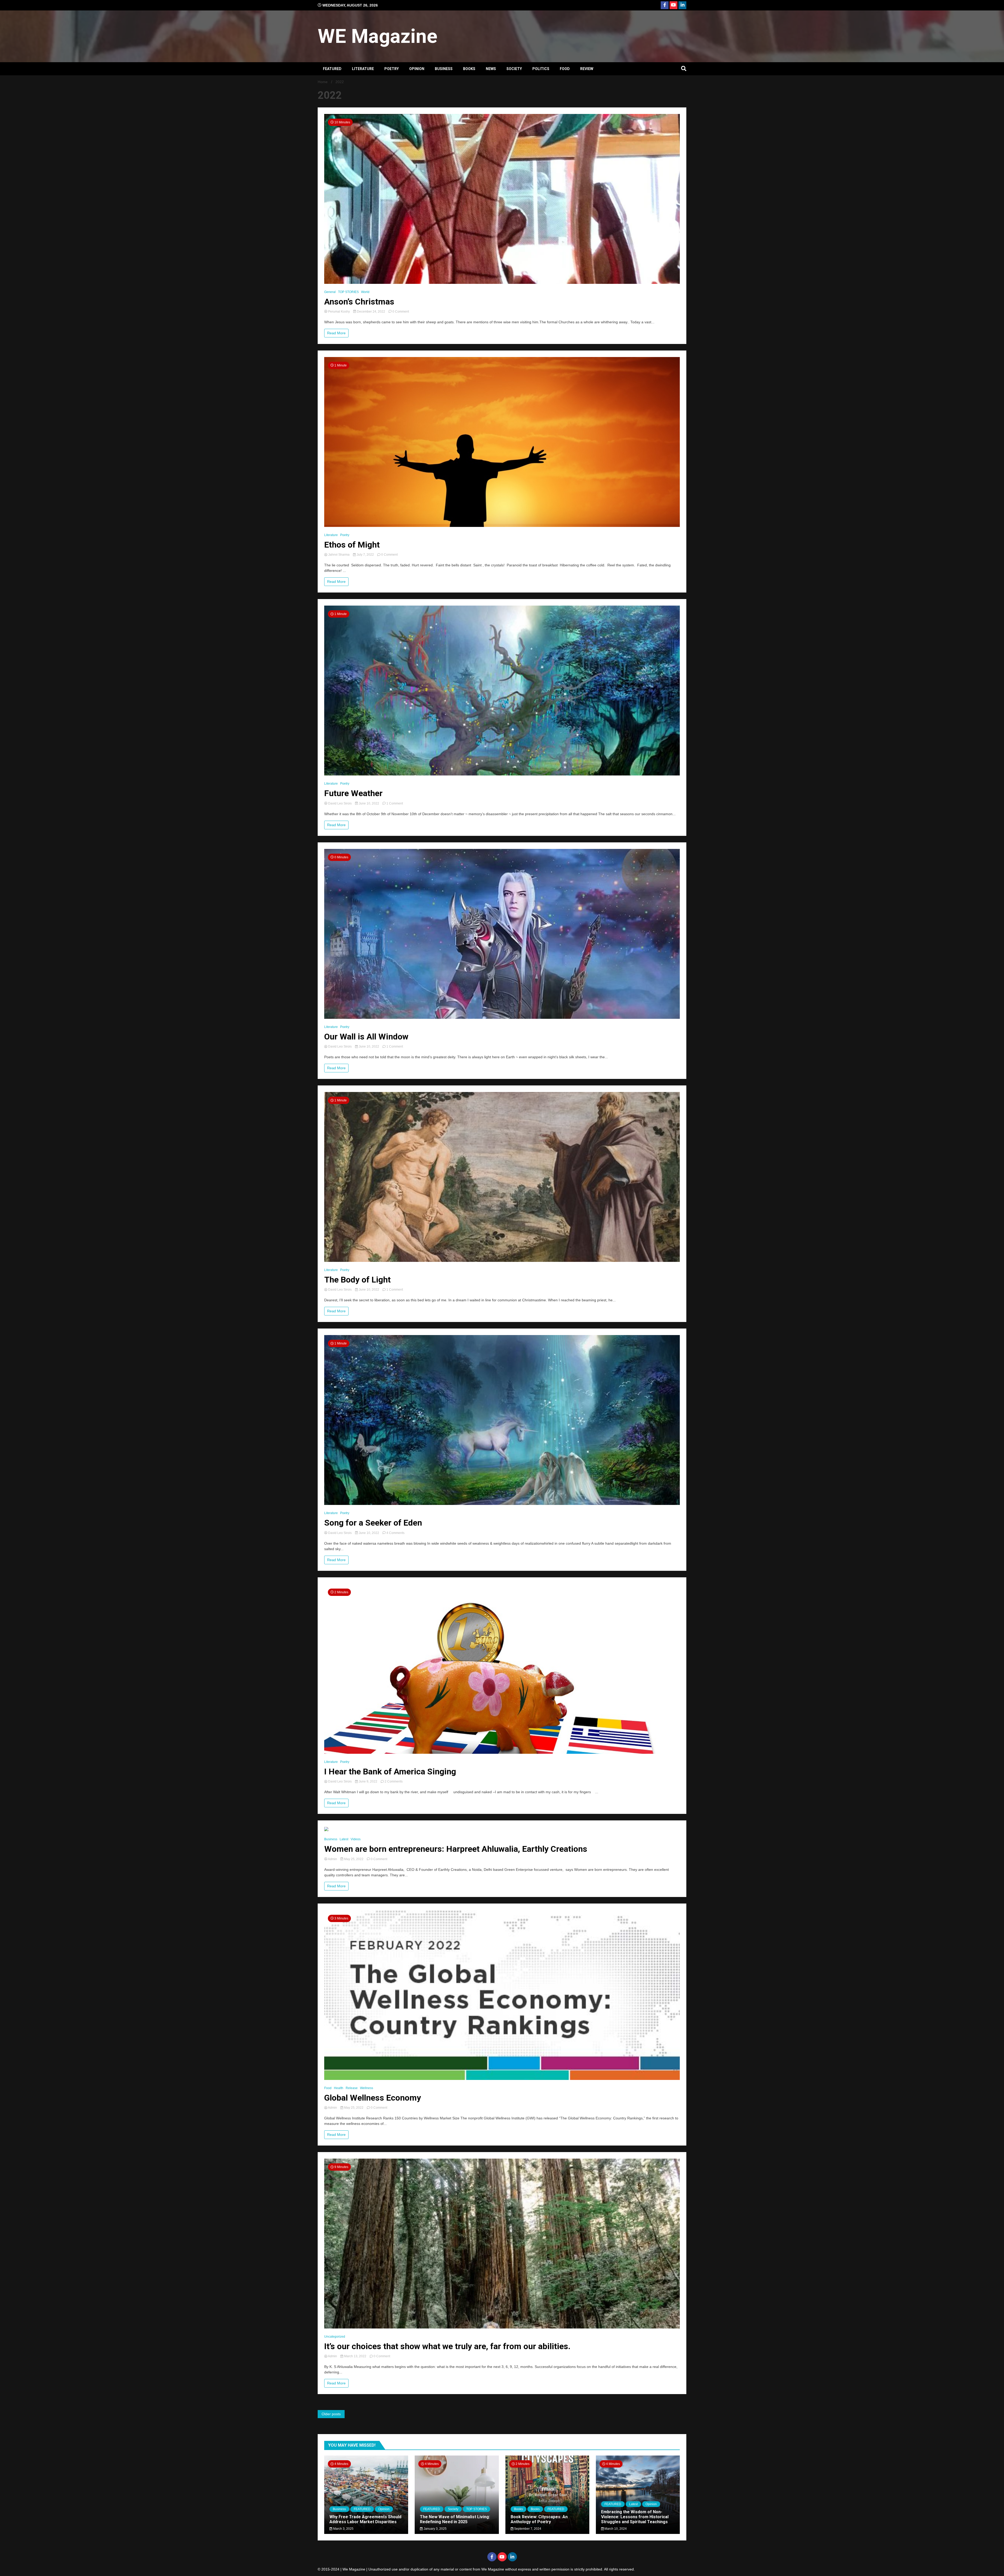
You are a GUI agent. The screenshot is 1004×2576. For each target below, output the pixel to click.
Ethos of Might (352, 545)
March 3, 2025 (343, 2529)
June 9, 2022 (368, 1781)
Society (514, 69)
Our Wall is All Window (366, 1037)
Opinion (417, 69)
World (365, 292)
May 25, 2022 (354, 1859)
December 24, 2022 (371, 312)
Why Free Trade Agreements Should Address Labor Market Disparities (365, 2519)
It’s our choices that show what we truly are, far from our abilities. (447, 2346)
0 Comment (401, 312)
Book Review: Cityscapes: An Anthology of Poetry (539, 2519)
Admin (333, 1859)
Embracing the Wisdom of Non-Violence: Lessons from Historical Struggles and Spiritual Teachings (635, 2517)
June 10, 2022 (369, 803)
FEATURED (332, 69)
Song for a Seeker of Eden (373, 1523)
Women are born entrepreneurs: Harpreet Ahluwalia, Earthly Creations (456, 1849)
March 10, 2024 (615, 2529)
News (491, 69)
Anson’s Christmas (359, 302)
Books (469, 69)
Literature (363, 69)
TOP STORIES (348, 292)
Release (352, 2088)
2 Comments (394, 1781)
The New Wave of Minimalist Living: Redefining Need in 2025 (455, 2519)
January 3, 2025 (435, 2529)
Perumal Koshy (339, 312)
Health (339, 2088)
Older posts (331, 2414)
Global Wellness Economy (373, 2098)
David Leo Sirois (340, 803)
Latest (344, 1839)
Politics (541, 69)
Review (587, 69)
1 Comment (395, 803)
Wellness (367, 2088)
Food (565, 69)
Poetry (392, 69)
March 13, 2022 (355, 2356)
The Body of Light (357, 1280)
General (330, 292)
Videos (356, 1839)
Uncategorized (335, 2337)
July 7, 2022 (365, 555)
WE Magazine (378, 36)
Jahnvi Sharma (339, 555)
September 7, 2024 (527, 2529)
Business (444, 69)
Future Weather (353, 793)
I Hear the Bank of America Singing (390, 1772)
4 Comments (395, 1533)
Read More (336, 333)
